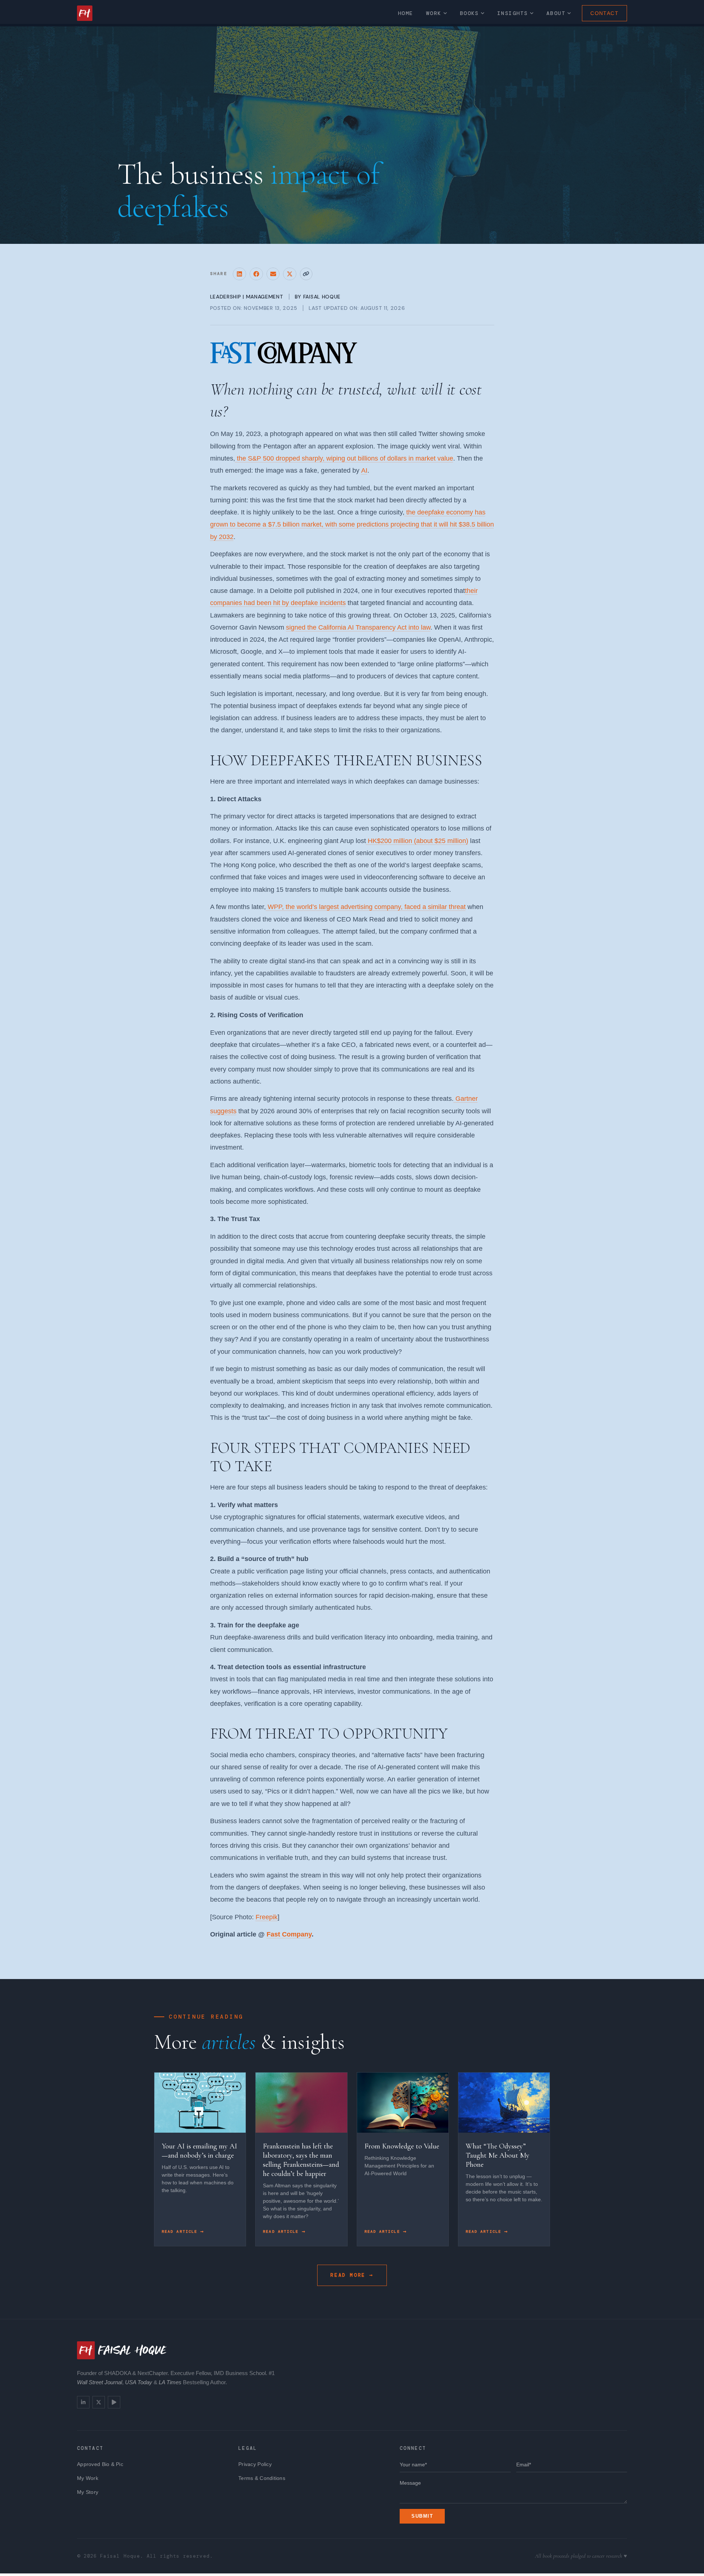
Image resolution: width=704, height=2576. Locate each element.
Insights (513, 13)
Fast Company (289, 1934)
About (556, 13)
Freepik (267, 1917)
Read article (181, 2231)
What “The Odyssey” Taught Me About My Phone (498, 2155)
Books (469, 13)
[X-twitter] (99, 2402)
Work (434, 13)
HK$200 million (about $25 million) (417, 841)
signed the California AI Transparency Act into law (358, 627)
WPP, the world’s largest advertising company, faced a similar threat (366, 907)
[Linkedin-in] (83, 2402)
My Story (88, 2492)
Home (406, 13)
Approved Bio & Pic (100, 2464)
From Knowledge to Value (402, 2146)
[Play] (114, 2402)
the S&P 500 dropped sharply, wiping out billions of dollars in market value (344, 458)
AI (364, 470)
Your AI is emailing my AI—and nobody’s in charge (199, 2151)
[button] (239, 274)
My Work (88, 2478)
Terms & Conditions (262, 2478)
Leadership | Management (247, 297)
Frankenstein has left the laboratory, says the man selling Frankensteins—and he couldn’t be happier (301, 2160)
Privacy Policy (255, 2464)
